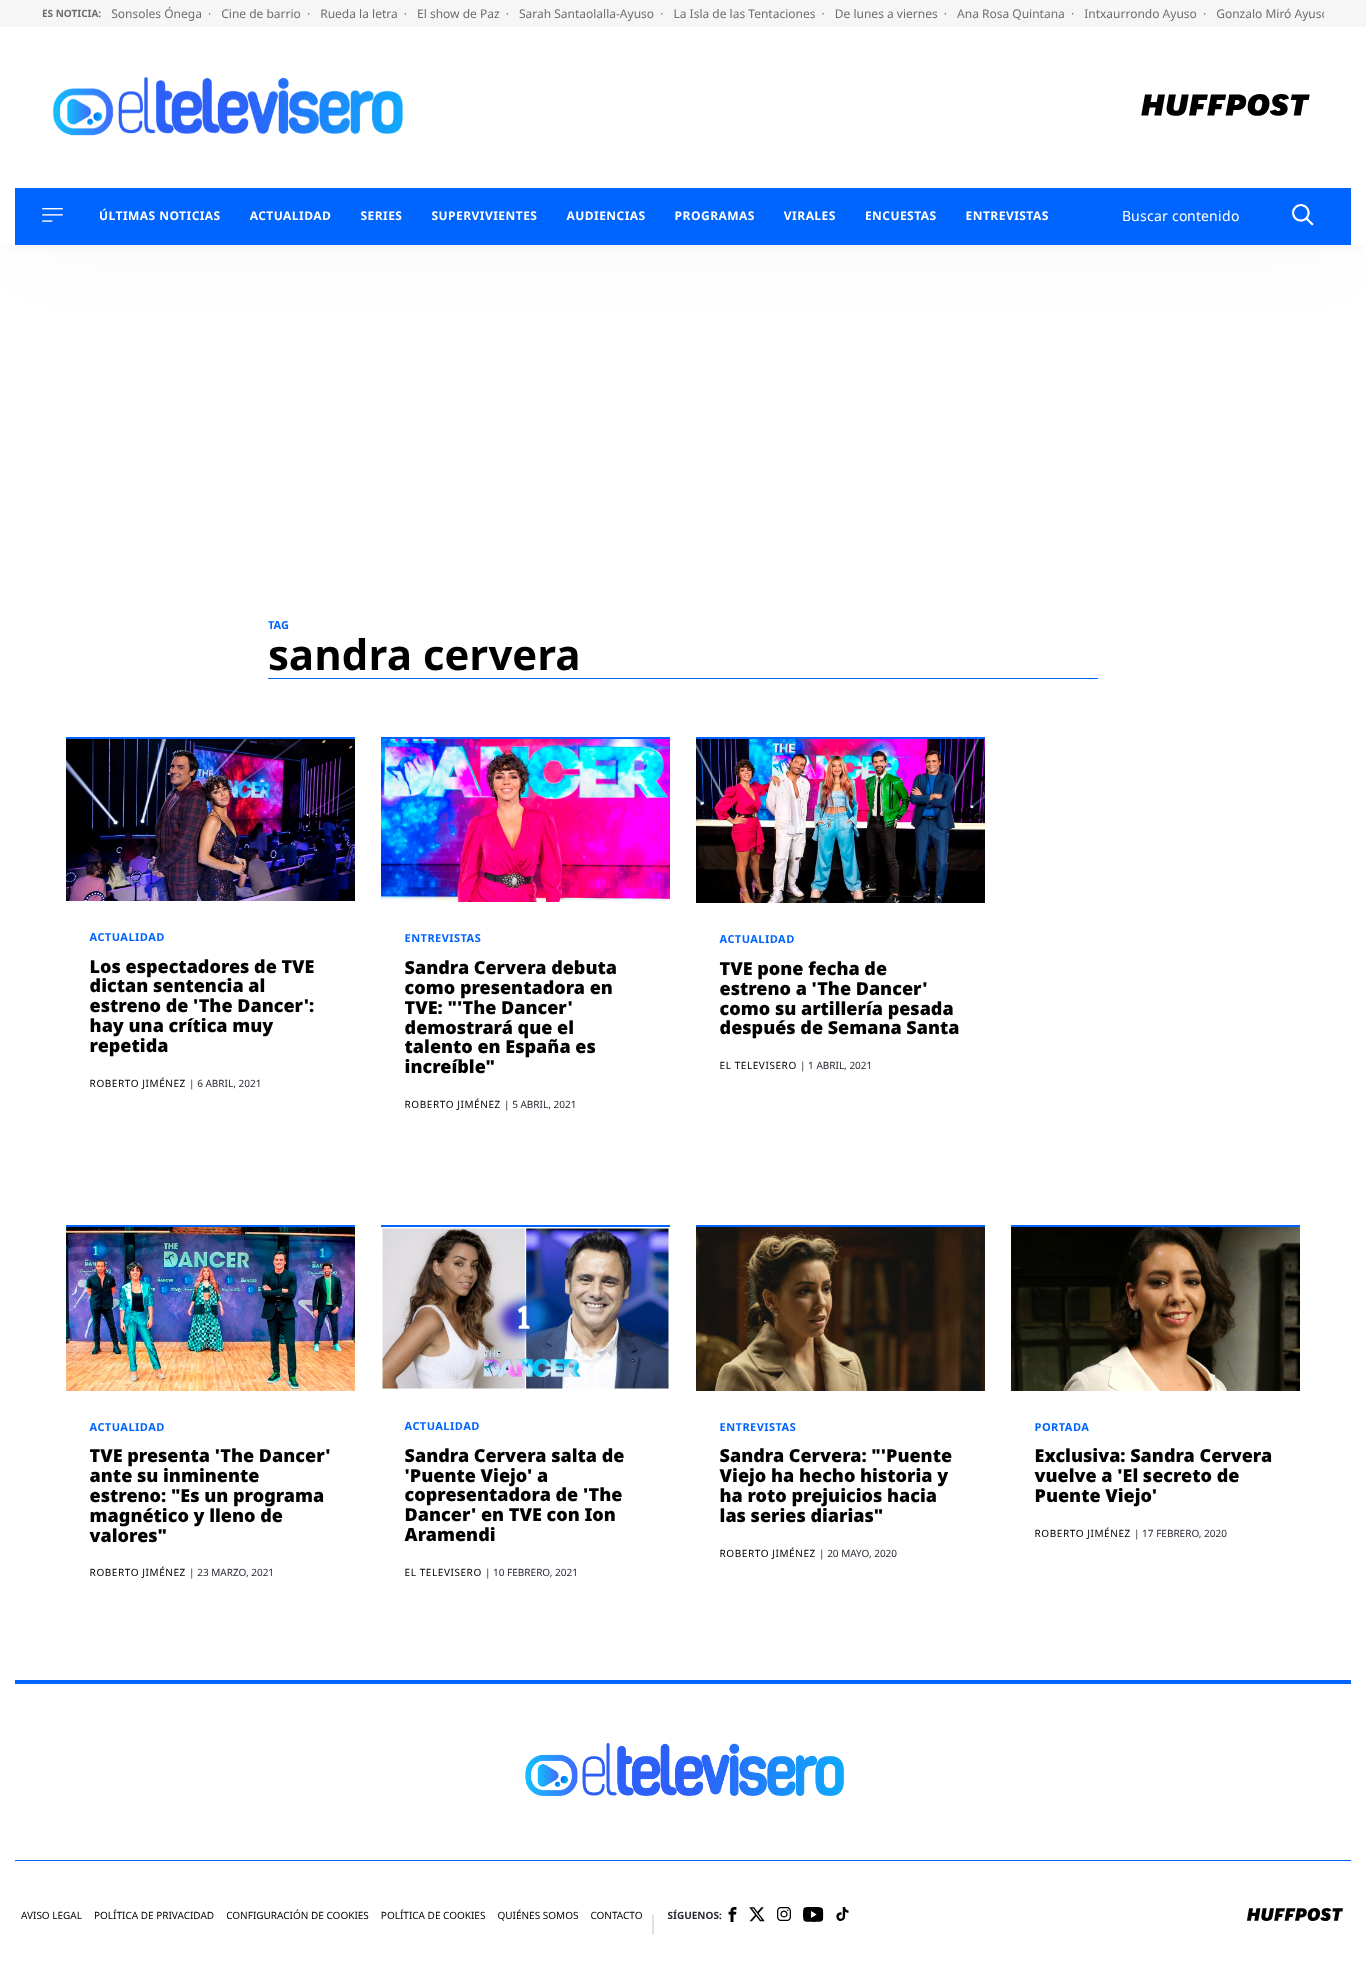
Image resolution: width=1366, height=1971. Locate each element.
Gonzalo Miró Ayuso (1274, 13)
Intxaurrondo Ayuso (1142, 13)
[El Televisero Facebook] (732, 1916)
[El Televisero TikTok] (842, 1915)
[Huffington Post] (1225, 107)
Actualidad (291, 216)
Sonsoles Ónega (158, 13)
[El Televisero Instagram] (784, 1915)
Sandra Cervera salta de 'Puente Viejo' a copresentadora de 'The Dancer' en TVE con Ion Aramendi (515, 1495)
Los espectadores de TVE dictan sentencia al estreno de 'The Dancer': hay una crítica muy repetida (202, 1006)
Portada (1062, 1427)
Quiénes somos (537, 1915)
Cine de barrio (262, 13)
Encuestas (901, 216)
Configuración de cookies (297, 1915)
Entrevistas (1007, 216)
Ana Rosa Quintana (1012, 13)
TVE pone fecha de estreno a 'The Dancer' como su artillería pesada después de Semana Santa (840, 998)
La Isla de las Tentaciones (745, 13)
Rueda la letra (360, 13)
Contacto (616, 1915)
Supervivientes (484, 216)
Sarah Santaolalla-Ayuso (588, 13)
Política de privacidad (154, 1915)
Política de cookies (433, 1915)
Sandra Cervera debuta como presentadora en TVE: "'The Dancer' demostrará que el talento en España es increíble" (511, 1017)
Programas (715, 216)
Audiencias (605, 216)
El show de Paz (460, 13)
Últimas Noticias (160, 216)
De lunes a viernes (888, 13)
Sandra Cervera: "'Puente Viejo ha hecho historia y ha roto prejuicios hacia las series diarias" (836, 1485)
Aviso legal (51, 1915)
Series (381, 216)
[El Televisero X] (757, 1916)
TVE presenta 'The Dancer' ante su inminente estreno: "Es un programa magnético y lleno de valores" (210, 1495)
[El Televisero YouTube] (813, 1915)
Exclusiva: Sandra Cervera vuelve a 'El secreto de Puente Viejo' (1154, 1476)
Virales (810, 216)
